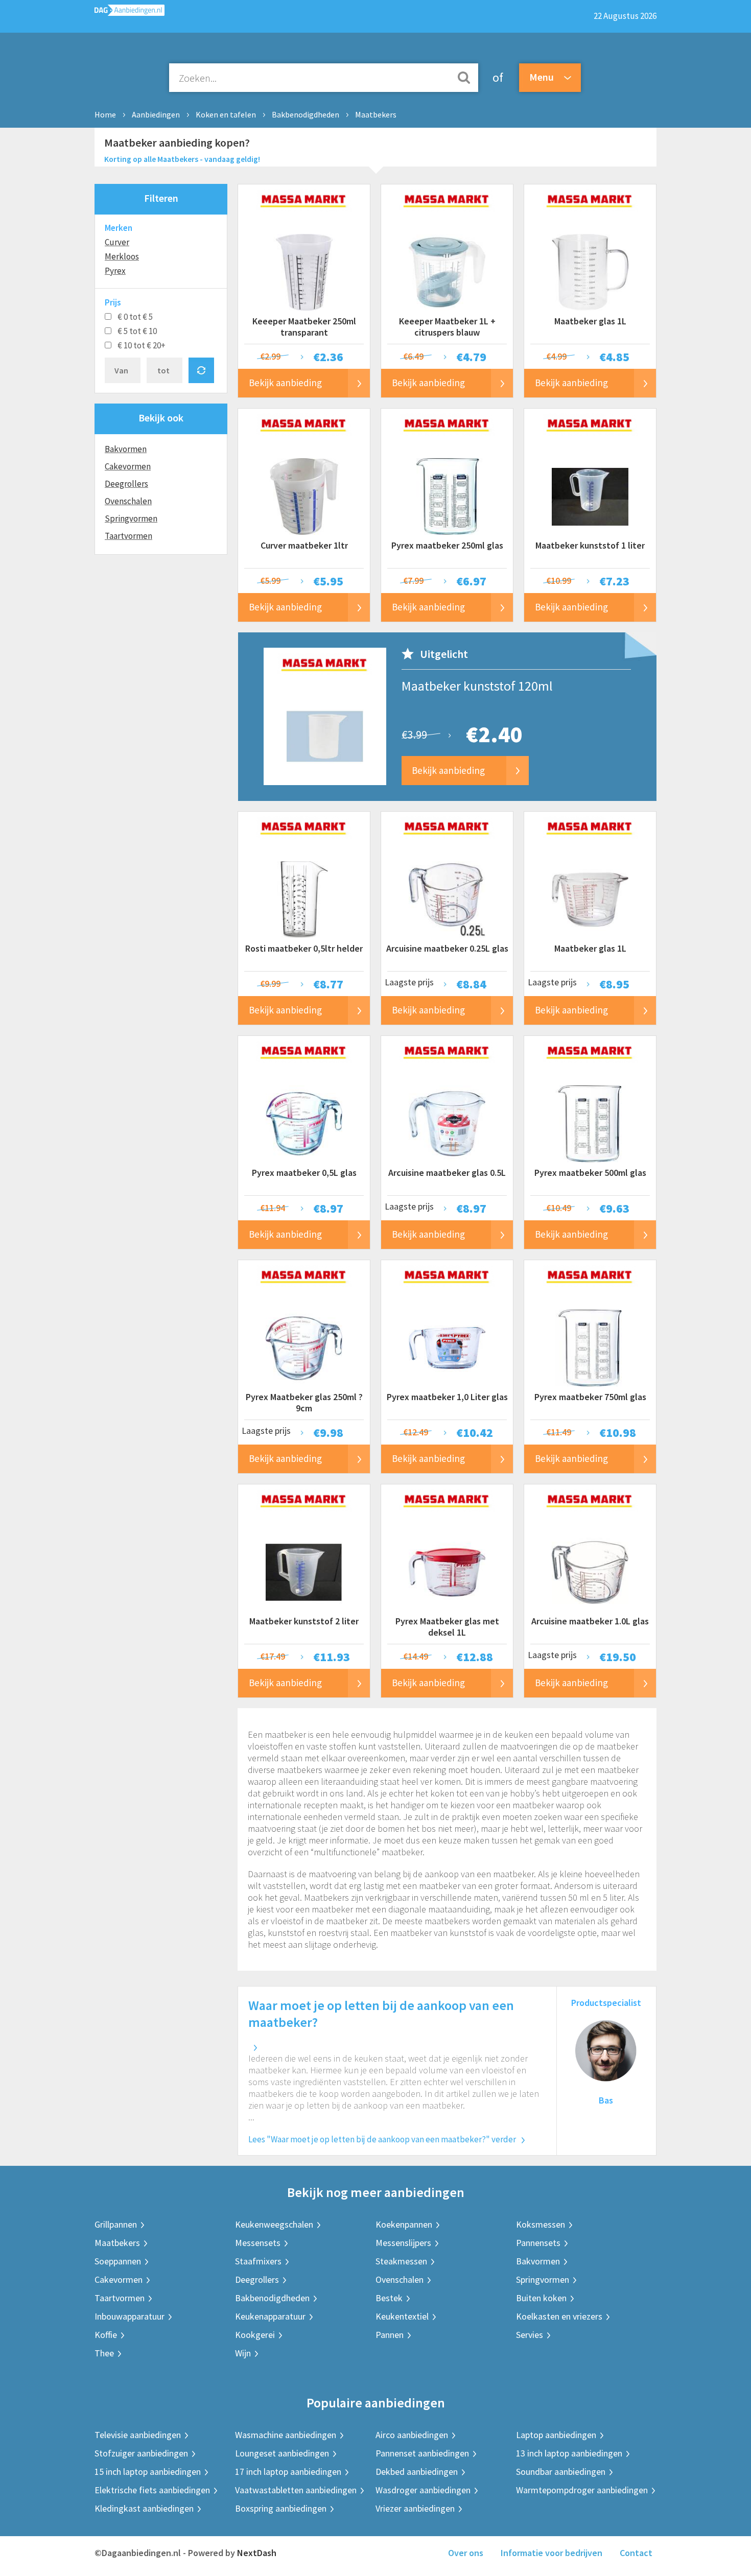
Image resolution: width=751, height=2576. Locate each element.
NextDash (257, 2553)
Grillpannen (116, 2224)
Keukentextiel (402, 2316)
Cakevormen (128, 466)
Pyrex (115, 271)
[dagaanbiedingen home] (130, 13)
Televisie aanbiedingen (138, 2435)
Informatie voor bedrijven (551, 2553)
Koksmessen (541, 2224)
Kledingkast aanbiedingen (144, 2508)
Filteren (161, 198)
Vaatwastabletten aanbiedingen (296, 2490)
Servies (530, 2335)
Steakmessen (401, 2261)
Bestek (389, 2298)
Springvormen (131, 518)
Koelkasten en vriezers (559, 2316)
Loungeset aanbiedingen (282, 2453)
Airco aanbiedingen (412, 2435)
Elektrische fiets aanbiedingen (152, 2490)
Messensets (258, 2243)
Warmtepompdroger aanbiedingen (582, 2490)
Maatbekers (376, 114)
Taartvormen (128, 536)
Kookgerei (255, 2335)
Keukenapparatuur (270, 2316)
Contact (636, 2553)
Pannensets (538, 2243)
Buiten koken (541, 2298)
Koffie (106, 2335)
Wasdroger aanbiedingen (423, 2490)
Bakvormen (126, 449)
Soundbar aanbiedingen (561, 2472)
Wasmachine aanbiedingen (286, 2435)
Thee (104, 2353)
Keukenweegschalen (274, 2224)
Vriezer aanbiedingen (415, 2508)
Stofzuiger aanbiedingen (141, 2453)
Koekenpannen (404, 2224)
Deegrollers (126, 484)
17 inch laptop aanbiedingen (288, 2472)
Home (105, 114)
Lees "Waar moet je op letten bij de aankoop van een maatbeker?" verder (382, 2139)
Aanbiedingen (156, 114)
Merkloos (122, 256)
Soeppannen (118, 2261)
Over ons (466, 2553)
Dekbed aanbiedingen (417, 2472)
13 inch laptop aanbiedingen (569, 2453)
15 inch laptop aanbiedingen (148, 2472)
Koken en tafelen (226, 114)
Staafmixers (258, 2261)
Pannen (390, 2335)
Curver (117, 242)
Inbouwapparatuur (130, 2316)
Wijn (243, 2353)
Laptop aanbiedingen (556, 2435)
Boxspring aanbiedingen (281, 2508)
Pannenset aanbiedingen (422, 2453)
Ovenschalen (128, 501)
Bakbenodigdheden (306, 114)
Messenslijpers (403, 2243)
